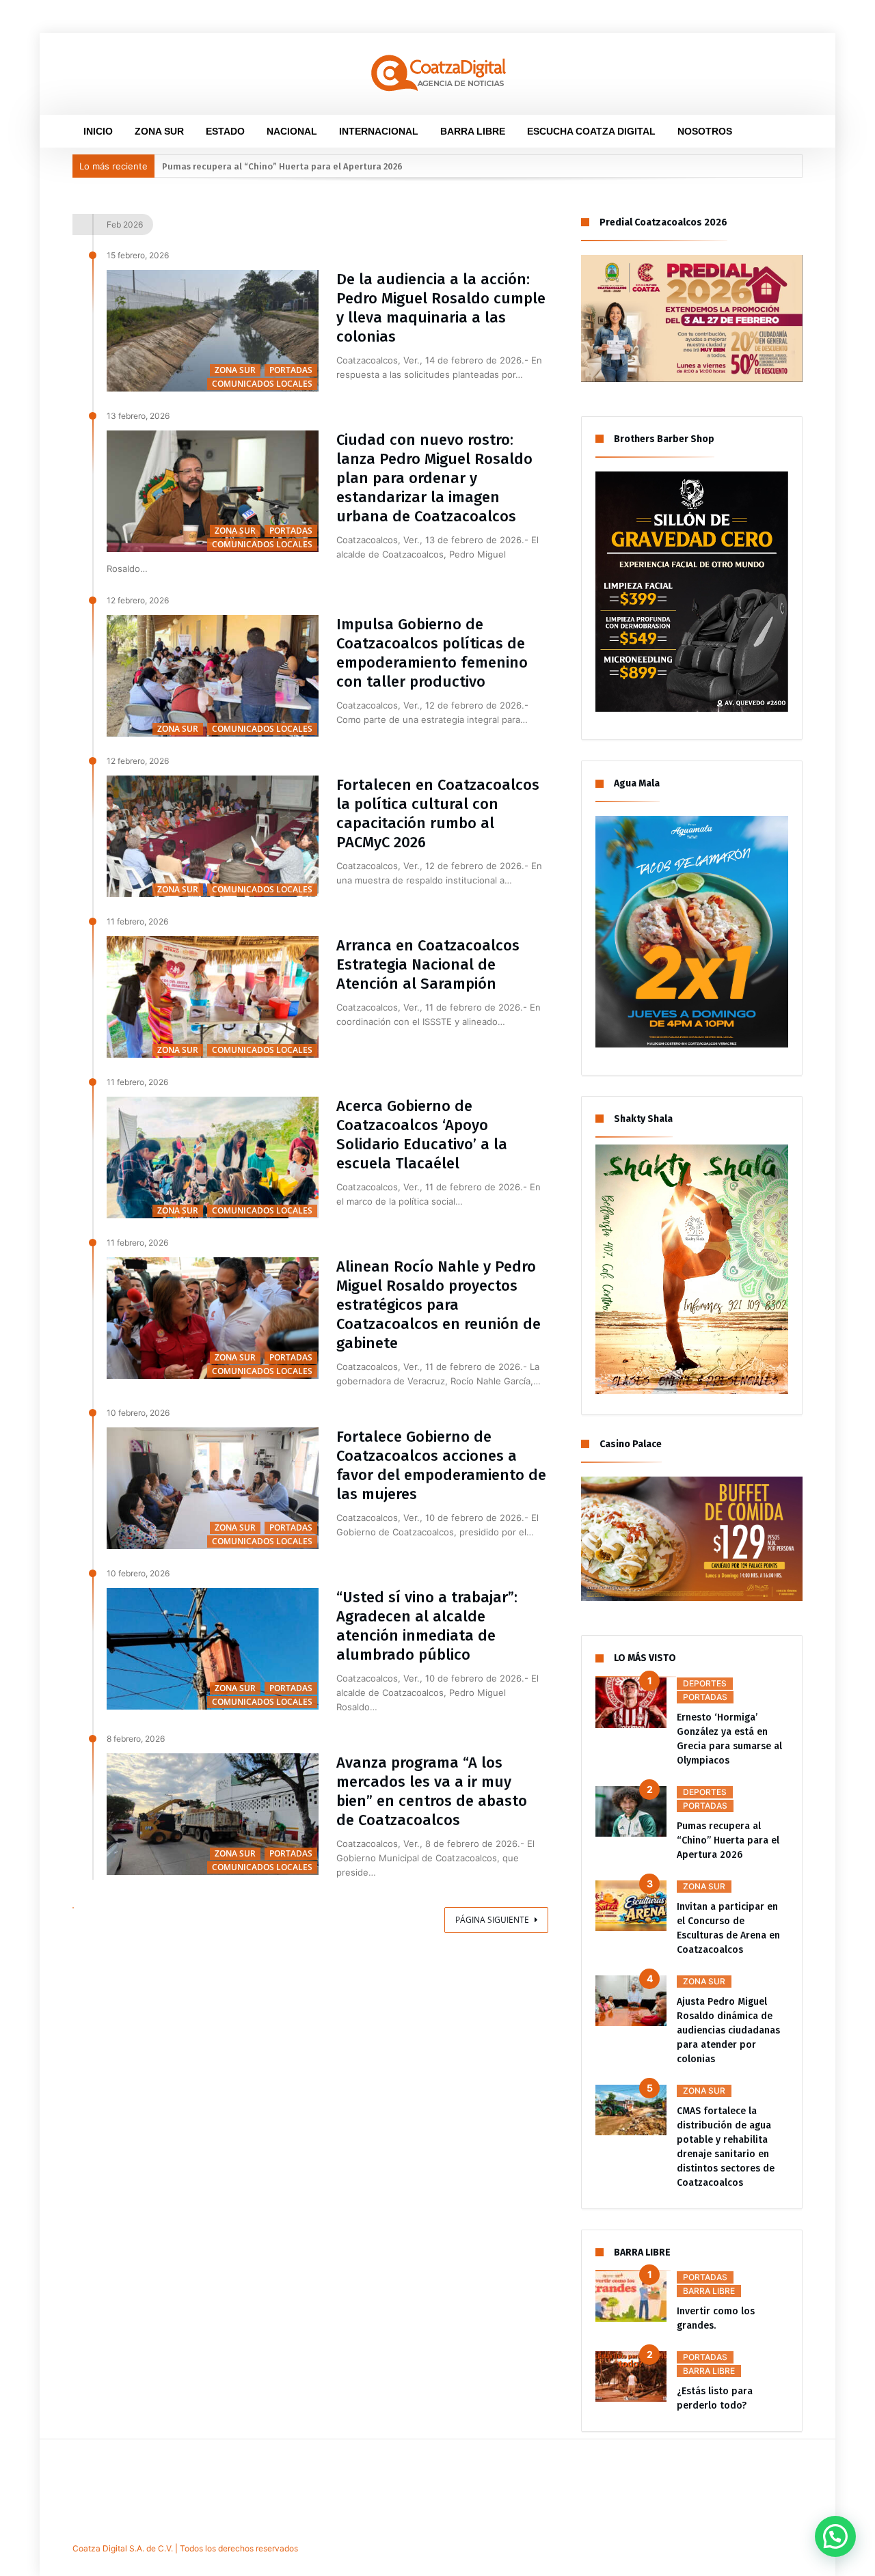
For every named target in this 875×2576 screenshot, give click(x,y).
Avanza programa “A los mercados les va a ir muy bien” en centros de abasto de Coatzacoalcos (432, 1791)
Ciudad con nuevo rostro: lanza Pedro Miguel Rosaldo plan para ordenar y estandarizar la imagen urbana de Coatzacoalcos (434, 478)
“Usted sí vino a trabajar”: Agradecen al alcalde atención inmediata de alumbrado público (427, 1626)
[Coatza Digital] (437, 53)
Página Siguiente (492, 1920)
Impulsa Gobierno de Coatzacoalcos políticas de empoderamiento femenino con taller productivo (432, 653)
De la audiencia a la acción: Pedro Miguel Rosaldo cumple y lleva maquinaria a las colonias (441, 308)
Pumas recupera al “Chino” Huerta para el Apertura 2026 (282, 166)
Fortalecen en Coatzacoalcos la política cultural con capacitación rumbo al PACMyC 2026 (438, 813)
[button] (835, 2536)
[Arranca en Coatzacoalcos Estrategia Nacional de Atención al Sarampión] (213, 997)
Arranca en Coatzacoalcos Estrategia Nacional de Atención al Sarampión (428, 964)
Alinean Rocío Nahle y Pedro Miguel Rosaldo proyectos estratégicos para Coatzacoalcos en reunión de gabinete (439, 1305)
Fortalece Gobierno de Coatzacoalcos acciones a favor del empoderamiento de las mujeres (441, 1465)
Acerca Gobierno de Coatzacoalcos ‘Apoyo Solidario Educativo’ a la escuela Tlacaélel (422, 1135)
